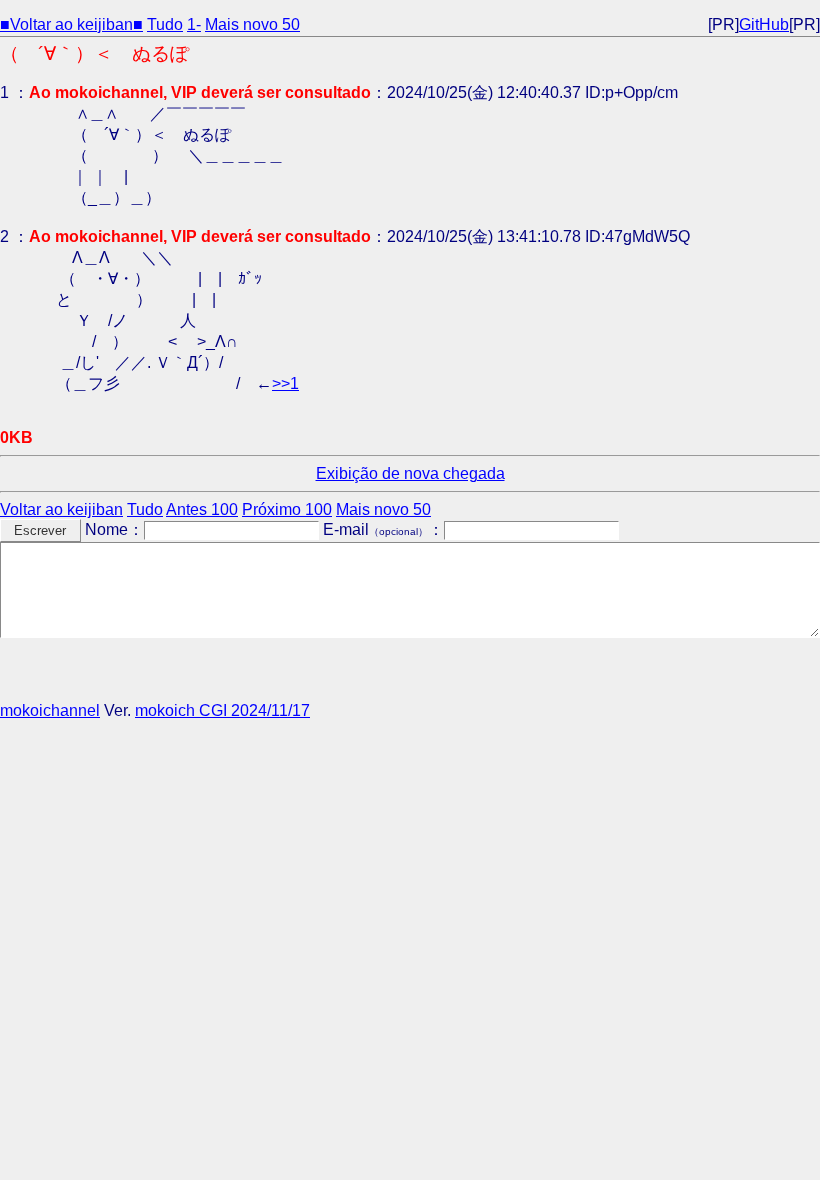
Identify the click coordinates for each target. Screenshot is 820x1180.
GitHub (764, 24)
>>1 (285, 383)
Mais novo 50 (252, 24)
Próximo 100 (287, 509)
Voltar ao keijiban (61, 509)
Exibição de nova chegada (410, 473)
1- (194, 24)
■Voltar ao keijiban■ (71, 24)
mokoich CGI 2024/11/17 (222, 710)
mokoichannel (50, 710)
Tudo (165, 24)
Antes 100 (202, 509)
